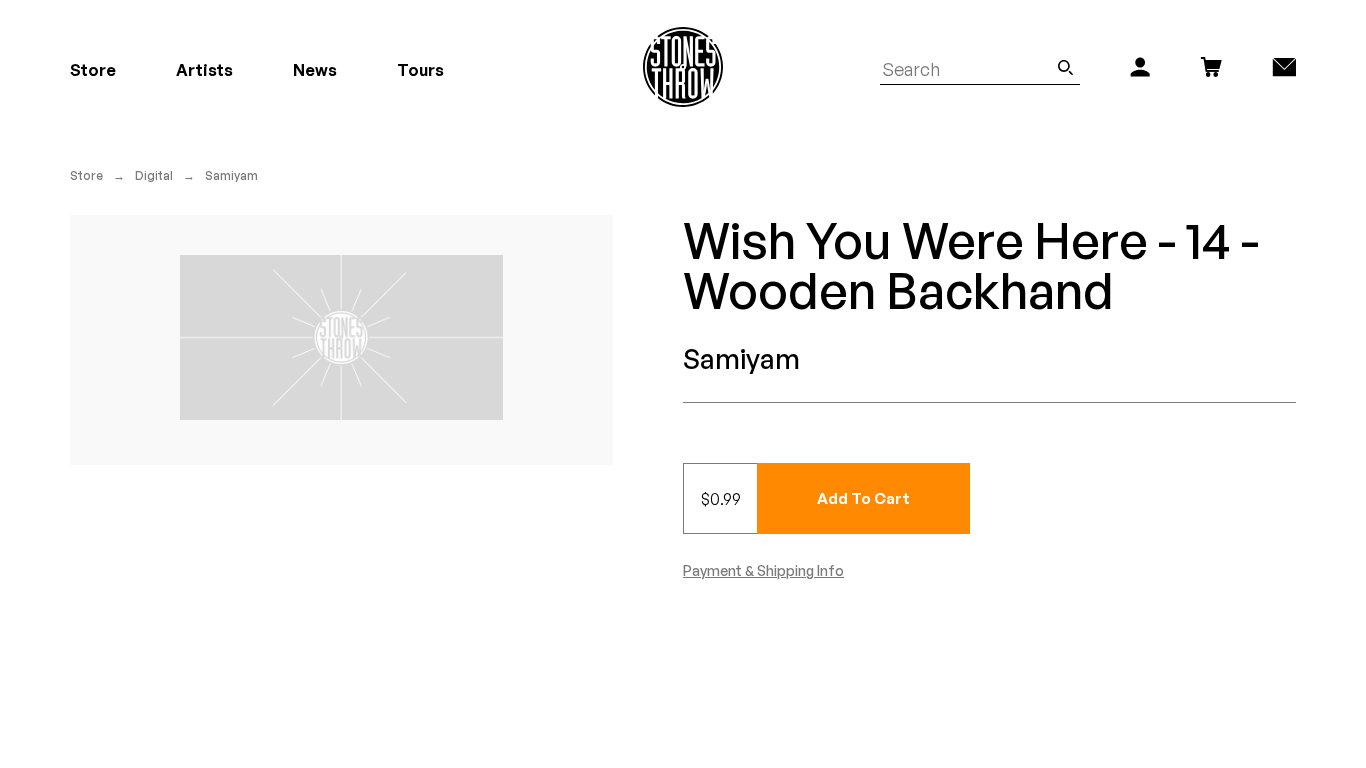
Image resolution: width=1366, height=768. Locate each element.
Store (86, 175)
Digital (154, 175)
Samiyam (231, 175)
